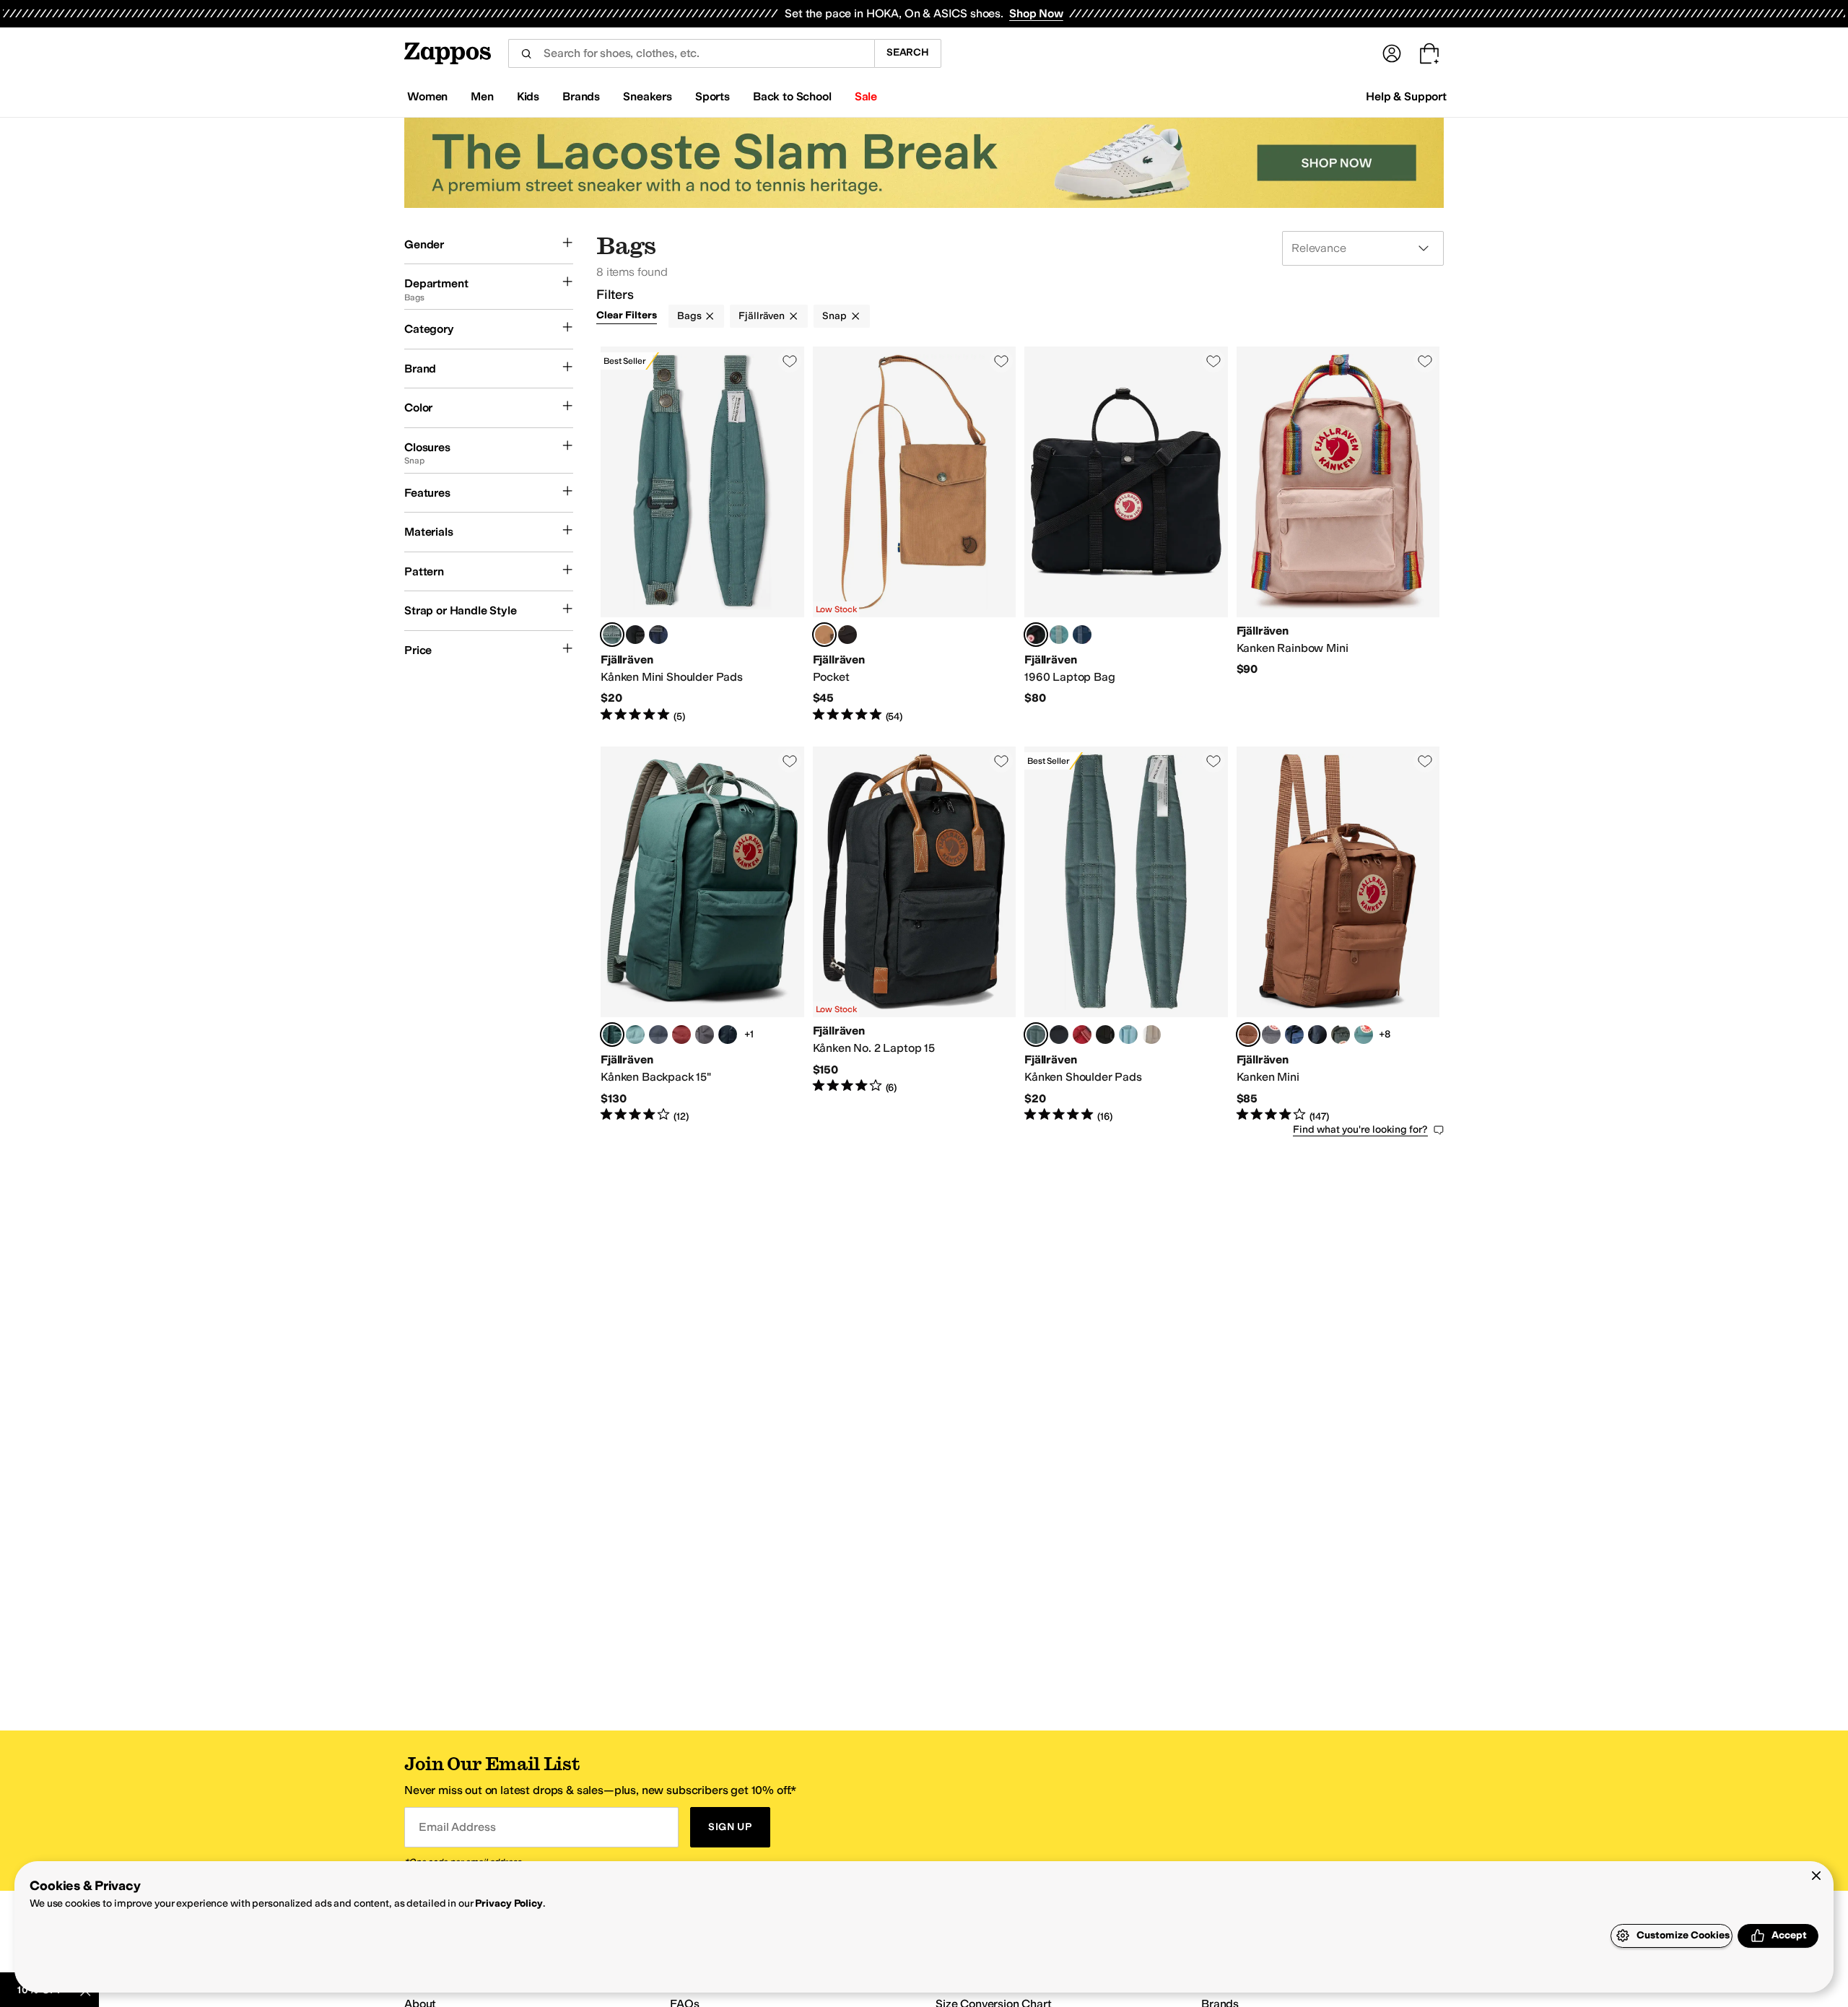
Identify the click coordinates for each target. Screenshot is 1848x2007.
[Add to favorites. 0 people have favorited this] (790, 361)
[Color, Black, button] (847, 635)
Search (908, 52)
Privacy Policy (509, 1903)
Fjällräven (762, 316)
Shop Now (1036, 13)
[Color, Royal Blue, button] (1294, 1035)
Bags (689, 316)
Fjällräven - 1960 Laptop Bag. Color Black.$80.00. (1126, 535)
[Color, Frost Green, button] (1059, 635)
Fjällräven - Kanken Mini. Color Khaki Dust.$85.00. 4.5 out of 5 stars (1338, 935)
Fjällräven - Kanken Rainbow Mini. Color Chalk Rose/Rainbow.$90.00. (1338, 535)
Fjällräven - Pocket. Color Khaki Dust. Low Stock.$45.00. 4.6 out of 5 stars (915, 535)
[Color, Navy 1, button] (658, 635)
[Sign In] (1392, 53)
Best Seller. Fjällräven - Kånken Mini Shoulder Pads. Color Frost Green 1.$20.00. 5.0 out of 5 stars (702, 535)
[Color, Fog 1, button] (1151, 1035)
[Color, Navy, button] (1082, 635)
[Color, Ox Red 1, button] (1082, 1035)
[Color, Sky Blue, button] (635, 1035)
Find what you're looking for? (1360, 1129)
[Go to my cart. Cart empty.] (1429, 53)
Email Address (457, 1827)
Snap (834, 316)
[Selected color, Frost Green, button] (612, 1035)
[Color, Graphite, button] (658, 1035)
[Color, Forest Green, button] (1341, 1035)
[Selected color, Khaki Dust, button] (824, 635)
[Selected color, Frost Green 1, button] (612, 635)
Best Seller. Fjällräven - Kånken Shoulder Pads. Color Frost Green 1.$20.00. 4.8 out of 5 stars (1126, 935)
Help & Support (1406, 96)
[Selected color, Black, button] (1036, 635)
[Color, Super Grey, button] (705, 1035)
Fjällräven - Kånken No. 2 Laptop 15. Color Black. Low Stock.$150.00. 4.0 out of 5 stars (915, 935)
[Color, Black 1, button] (635, 635)
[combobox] (691, 53)
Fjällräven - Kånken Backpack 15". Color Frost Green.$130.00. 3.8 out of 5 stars (702, 935)
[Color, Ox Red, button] (681, 1035)
